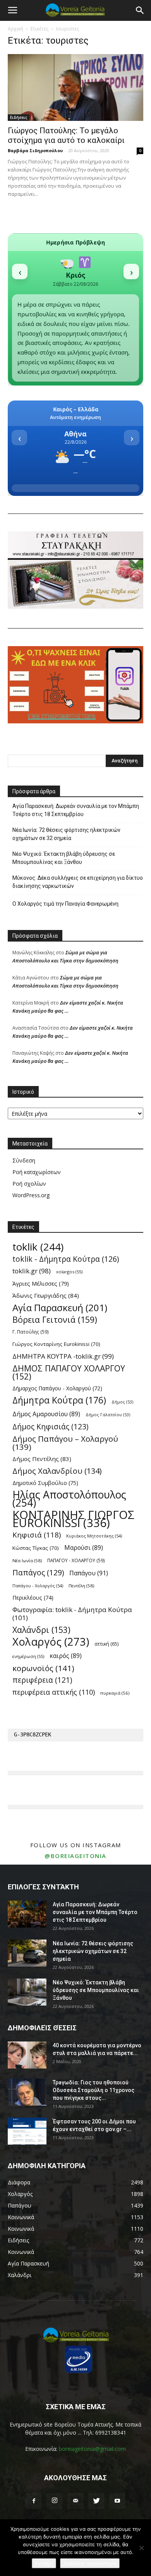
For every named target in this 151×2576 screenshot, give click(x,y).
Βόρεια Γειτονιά (55, 1319)
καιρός (66, 1656)
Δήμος (122, 1402)
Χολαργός (51, 1642)
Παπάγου (89, 1573)
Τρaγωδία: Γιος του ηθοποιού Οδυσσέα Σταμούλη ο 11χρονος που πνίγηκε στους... (94, 2090)
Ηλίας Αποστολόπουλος (69, 1499)
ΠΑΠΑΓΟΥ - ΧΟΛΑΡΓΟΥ (76, 1560)
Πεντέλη (81, 1586)
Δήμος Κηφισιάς (50, 1427)
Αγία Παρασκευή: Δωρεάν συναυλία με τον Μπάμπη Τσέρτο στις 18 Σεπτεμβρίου (76, 810)
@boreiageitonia (75, 1856)
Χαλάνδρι (41, 1630)
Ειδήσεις (19, 117)
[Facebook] (34, 2501)
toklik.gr (32, 1271)
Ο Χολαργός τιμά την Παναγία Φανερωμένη (65, 904)
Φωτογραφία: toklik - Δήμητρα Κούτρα (72, 1614)
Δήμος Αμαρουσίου (46, 1414)
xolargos (69, 1272)
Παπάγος (38, 1572)
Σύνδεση (24, 1160)
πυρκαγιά (115, 1693)
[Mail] (75, 2501)
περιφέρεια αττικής (54, 1692)
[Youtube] (117, 2501)
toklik (38, 1247)
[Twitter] (96, 2501)
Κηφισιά (37, 1535)
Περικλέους (33, 1598)
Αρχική (15, 29)
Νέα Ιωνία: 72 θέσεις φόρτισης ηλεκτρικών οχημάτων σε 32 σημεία (66, 834)
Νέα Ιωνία (27, 1560)
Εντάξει (44, 2563)
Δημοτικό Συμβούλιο (45, 1483)
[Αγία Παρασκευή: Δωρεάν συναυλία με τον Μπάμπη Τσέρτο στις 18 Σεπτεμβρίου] (27, 1914)
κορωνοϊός (43, 1668)
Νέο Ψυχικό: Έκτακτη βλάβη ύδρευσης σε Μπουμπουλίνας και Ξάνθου (64, 858)
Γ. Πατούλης (31, 1332)
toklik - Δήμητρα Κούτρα (66, 1259)
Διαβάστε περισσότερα (90, 2563)
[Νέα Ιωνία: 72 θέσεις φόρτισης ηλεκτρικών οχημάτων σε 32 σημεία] (27, 1953)
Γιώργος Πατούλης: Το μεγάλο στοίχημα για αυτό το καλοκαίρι (66, 135)
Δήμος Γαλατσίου (108, 1415)
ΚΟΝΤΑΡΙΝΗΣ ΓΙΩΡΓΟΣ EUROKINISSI (73, 1519)
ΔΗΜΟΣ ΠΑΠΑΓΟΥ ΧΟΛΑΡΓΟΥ (69, 1372)
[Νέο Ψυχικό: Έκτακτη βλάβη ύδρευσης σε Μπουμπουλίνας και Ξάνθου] (27, 1992)
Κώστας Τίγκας (36, 1548)
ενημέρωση (28, 1656)
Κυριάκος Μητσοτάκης (94, 1536)
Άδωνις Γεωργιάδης (46, 1295)
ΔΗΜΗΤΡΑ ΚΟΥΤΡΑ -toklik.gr (63, 1356)
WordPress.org (31, 1195)
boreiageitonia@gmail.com (92, 2449)
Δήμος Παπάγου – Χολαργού (65, 1443)
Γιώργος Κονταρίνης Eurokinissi (56, 1344)
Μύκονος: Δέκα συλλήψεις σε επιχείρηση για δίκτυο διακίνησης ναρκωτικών (78, 882)
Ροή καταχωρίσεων (37, 1172)
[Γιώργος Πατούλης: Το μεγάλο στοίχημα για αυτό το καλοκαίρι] (75, 87)
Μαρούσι (84, 1548)
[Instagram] (55, 2501)
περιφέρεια (42, 1680)
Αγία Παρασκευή (60, 1308)
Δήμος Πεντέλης (42, 1459)
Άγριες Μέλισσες (41, 1283)
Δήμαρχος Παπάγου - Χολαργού (57, 1388)
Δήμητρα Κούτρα (59, 1400)
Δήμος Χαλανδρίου (57, 1471)
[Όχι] (141, 2548)
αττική (106, 1644)
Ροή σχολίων (29, 1184)
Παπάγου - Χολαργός (38, 1586)
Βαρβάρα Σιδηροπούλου (35, 150)
